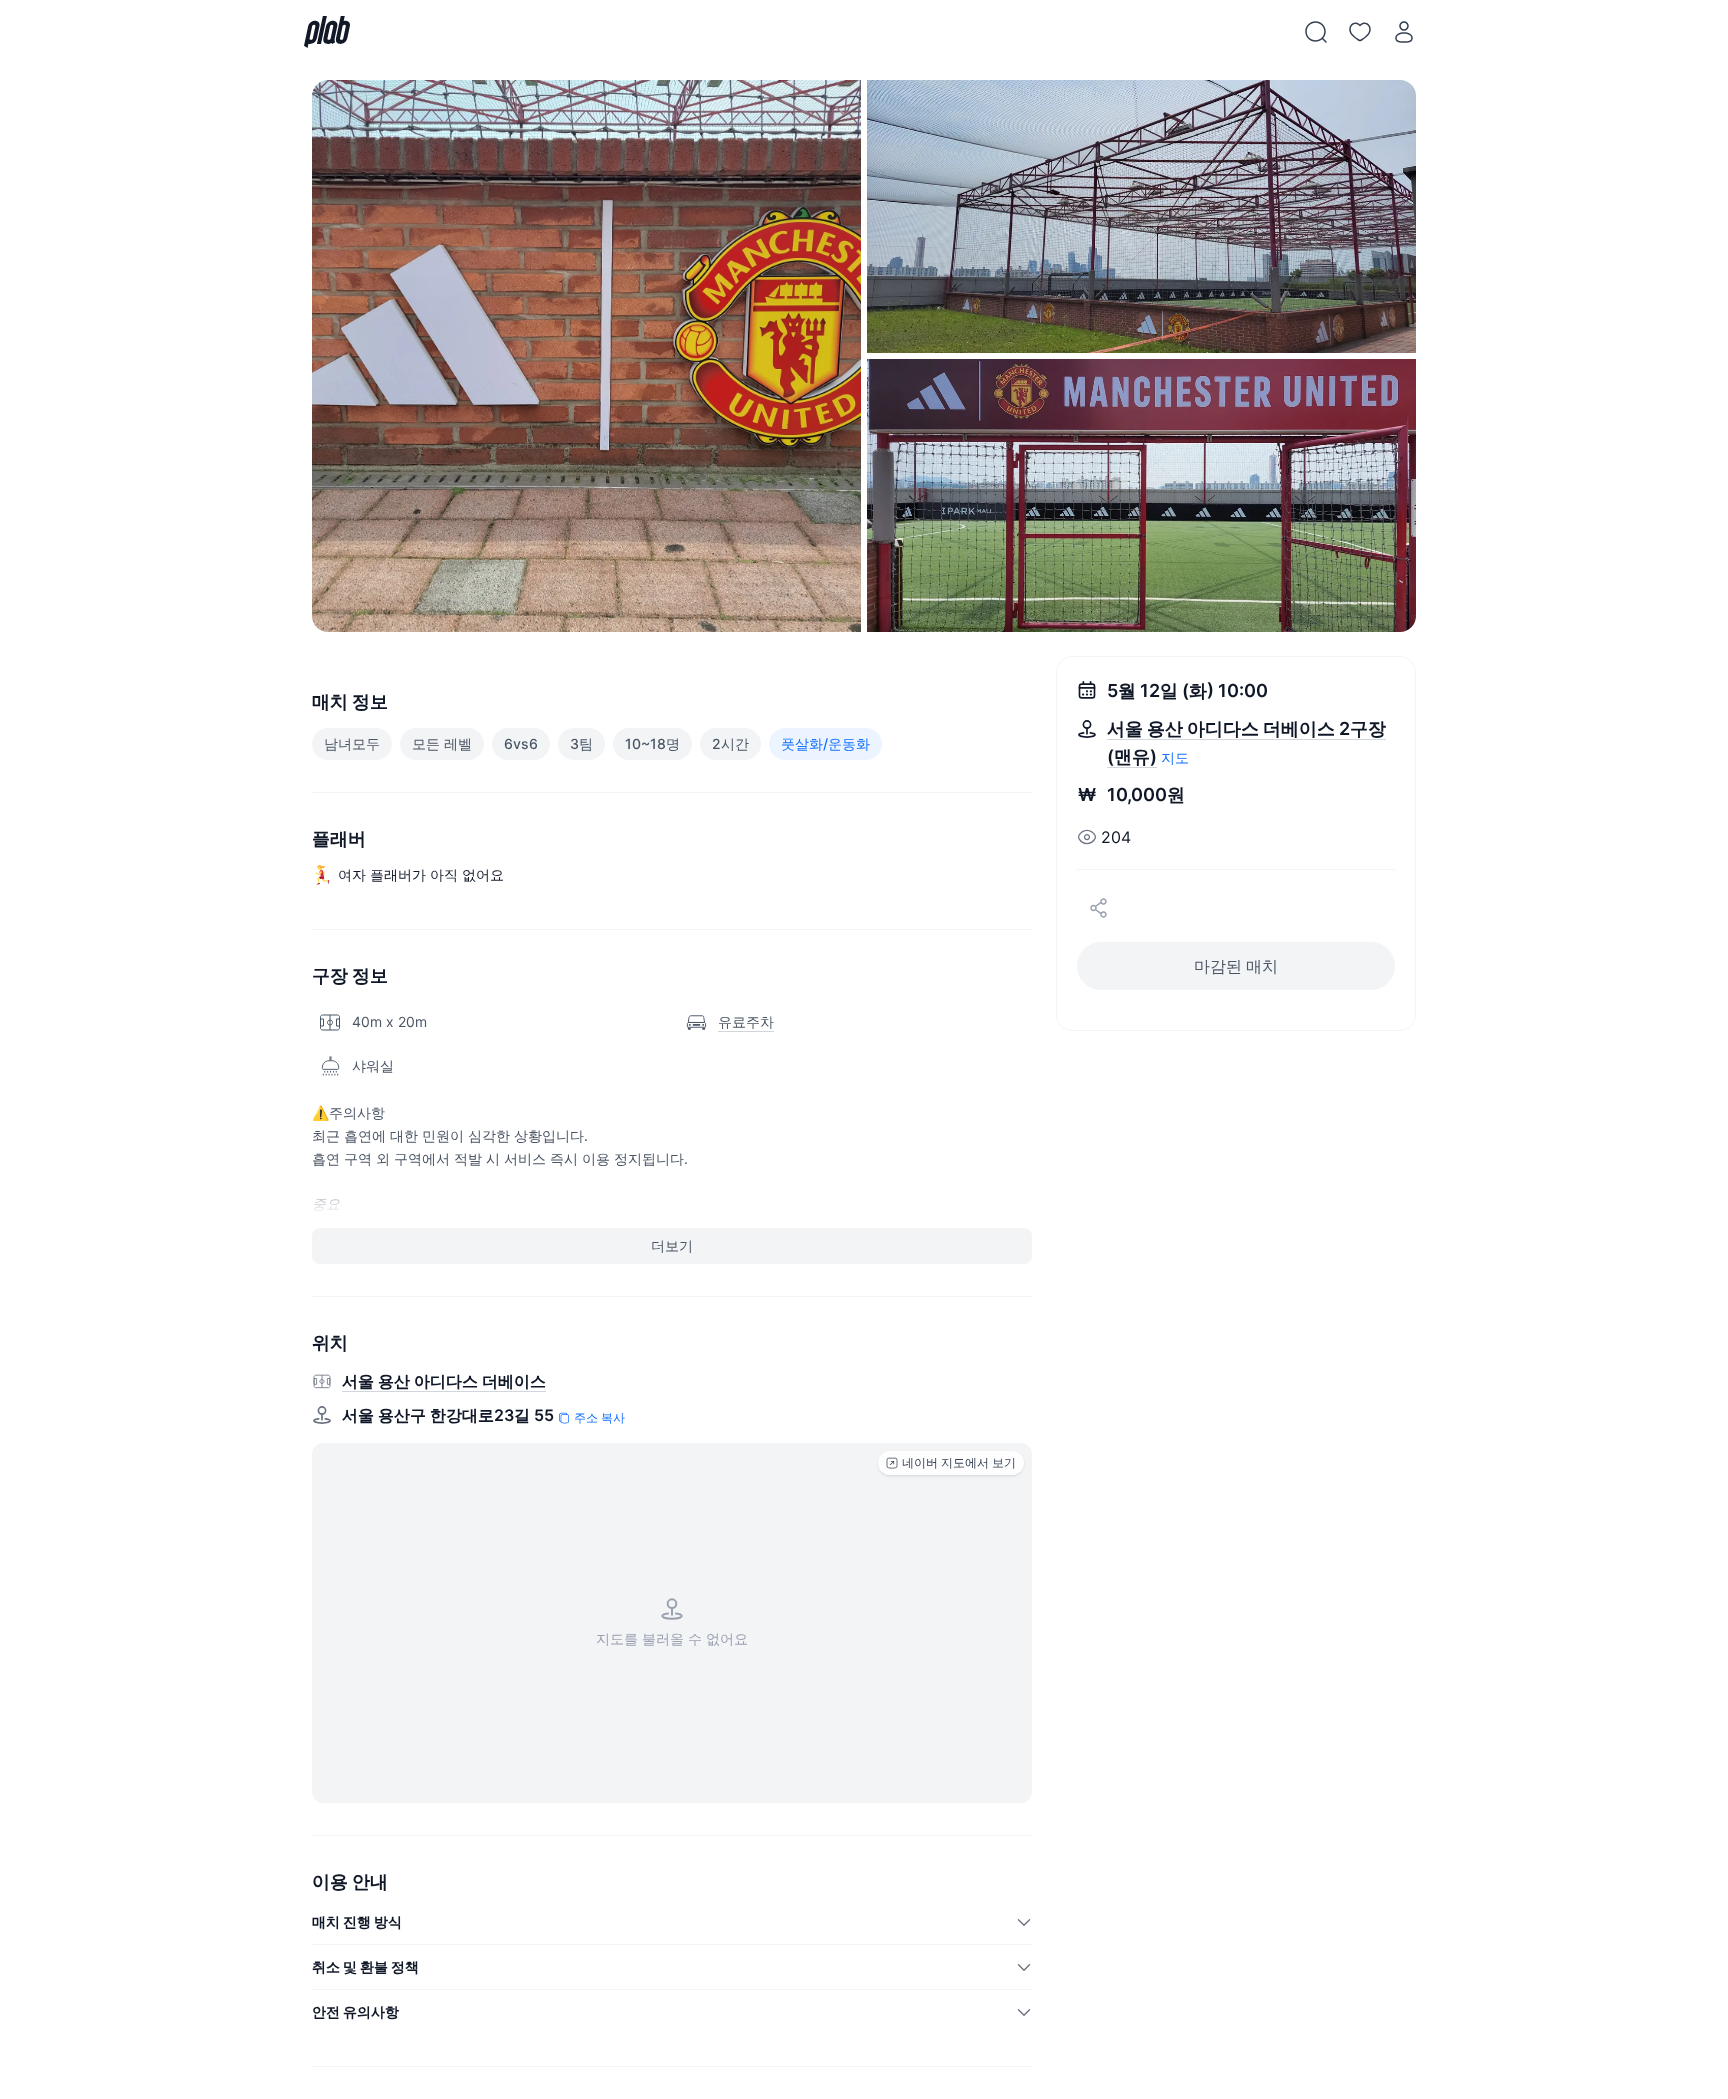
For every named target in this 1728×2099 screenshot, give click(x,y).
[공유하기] (1099, 908)
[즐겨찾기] (1360, 32)
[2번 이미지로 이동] (1141, 216)
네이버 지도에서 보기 (959, 1462)
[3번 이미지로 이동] (1141, 495)
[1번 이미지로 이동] (586, 356)
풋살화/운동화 (825, 743)
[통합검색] (1316, 32)
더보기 (672, 1245)
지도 (1175, 757)
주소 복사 (599, 1417)
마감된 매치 (1236, 966)
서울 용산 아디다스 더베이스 (444, 1381)
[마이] (1404, 32)
